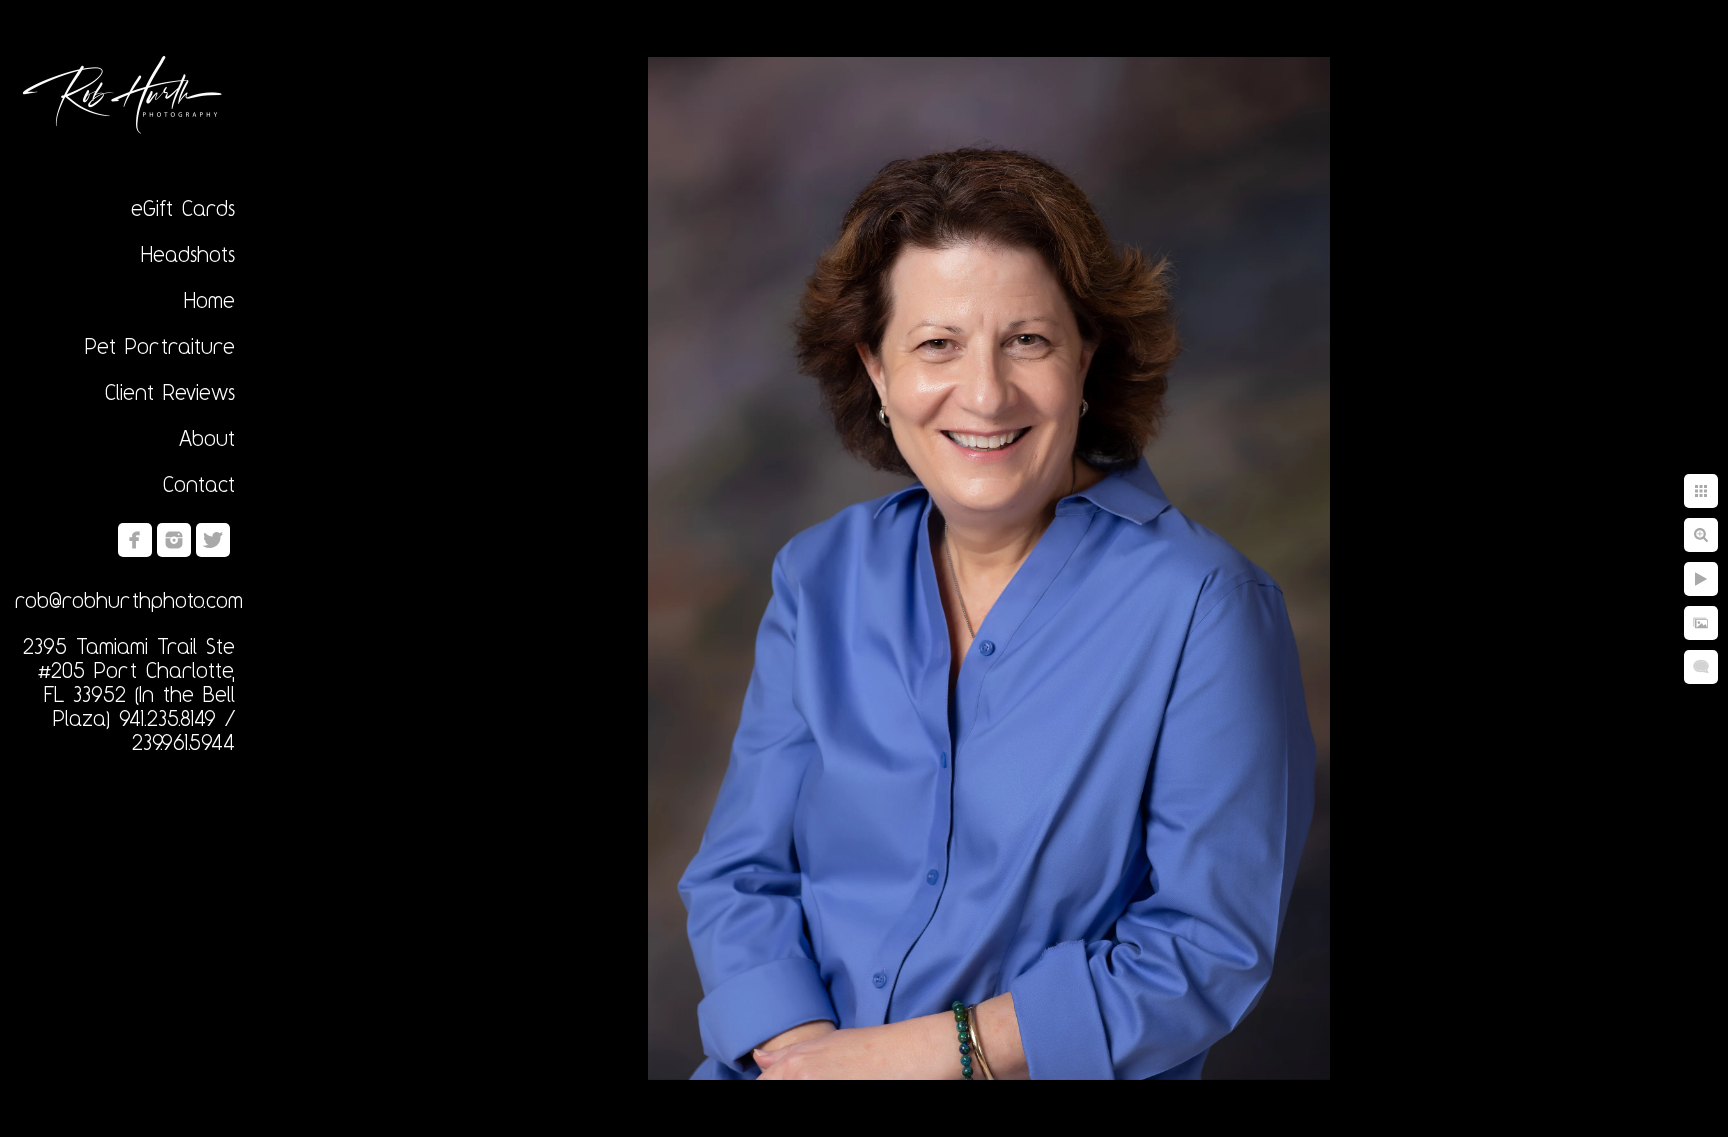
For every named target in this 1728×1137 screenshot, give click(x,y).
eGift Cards (183, 208)
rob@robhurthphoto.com (129, 600)
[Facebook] (135, 540)
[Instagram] (174, 540)
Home (209, 300)
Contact (199, 484)
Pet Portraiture (160, 346)
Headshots (188, 254)
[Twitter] (213, 540)
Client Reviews (170, 392)
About (207, 438)
